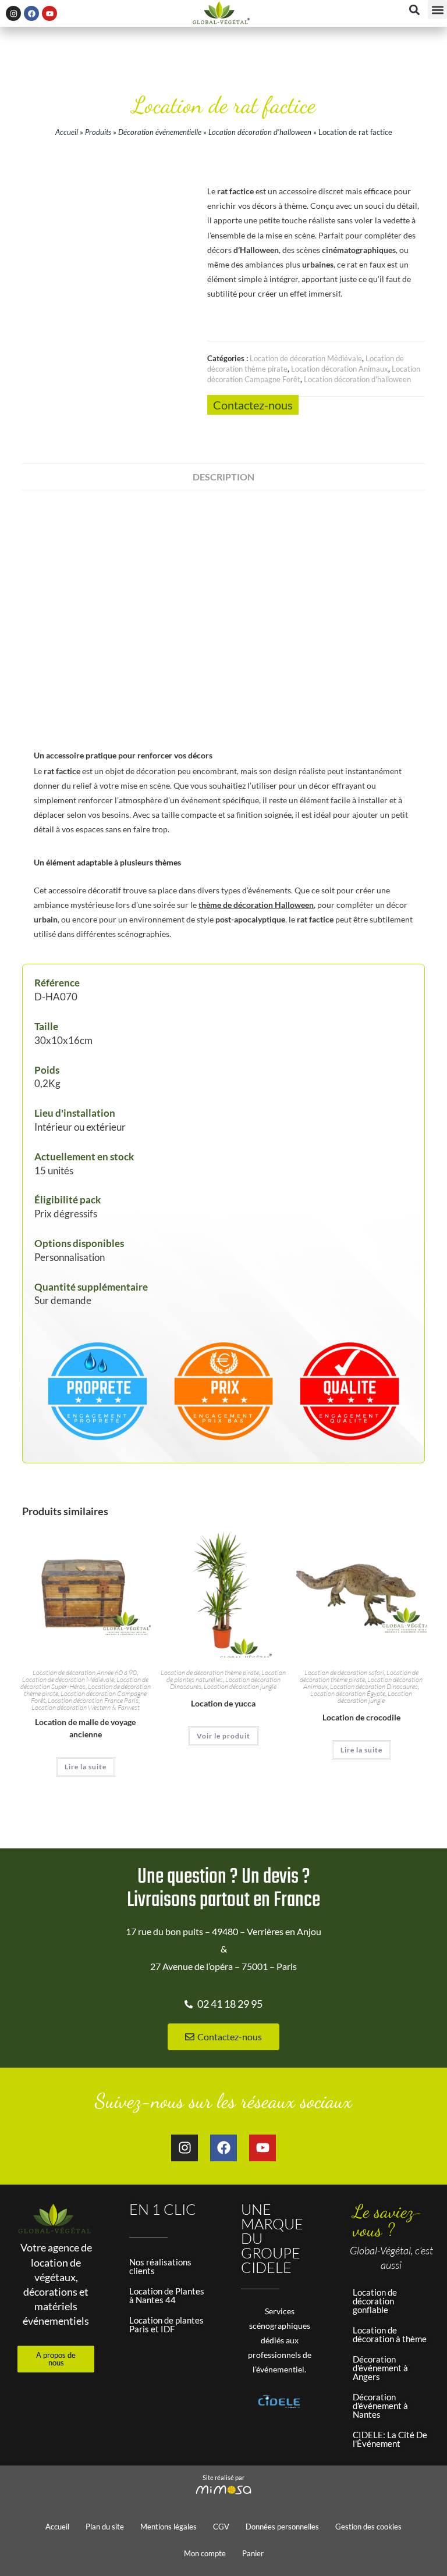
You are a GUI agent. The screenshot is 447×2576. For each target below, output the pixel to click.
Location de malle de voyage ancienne (85, 1728)
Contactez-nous (253, 405)
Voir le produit (223, 1736)
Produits (98, 132)
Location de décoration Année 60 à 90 (85, 1672)
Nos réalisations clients (160, 2266)
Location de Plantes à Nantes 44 (167, 2295)
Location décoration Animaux (340, 369)
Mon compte (205, 2553)
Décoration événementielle (160, 132)
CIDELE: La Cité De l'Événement (390, 2439)
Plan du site (105, 2527)
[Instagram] (13, 13)
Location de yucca (223, 1703)
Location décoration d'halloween (260, 132)
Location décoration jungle (240, 1686)
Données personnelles (282, 2527)
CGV (221, 2527)
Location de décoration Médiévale (306, 358)
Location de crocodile (361, 1717)
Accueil (67, 132)
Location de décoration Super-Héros (85, 1683)
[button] (437, 10)
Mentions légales (168, 2527)
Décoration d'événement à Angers (380, 2368)
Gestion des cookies (368, 2527)
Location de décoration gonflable (375, 2301)
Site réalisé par (223, 2477)
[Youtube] (49, 13)
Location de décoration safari (344, 1672)
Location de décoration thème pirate (210, 1672)
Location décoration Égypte (348, 1693)
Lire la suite (86, 1767)
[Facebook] (31, 13)
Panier (253, 2553)
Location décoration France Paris (93, 1700)
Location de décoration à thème (390, 2334)
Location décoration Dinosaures (374, 1686)
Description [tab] (223, 477)
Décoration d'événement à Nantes (380, 2406)
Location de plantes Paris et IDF (166, 2324)
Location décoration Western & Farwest (86, 1707)
